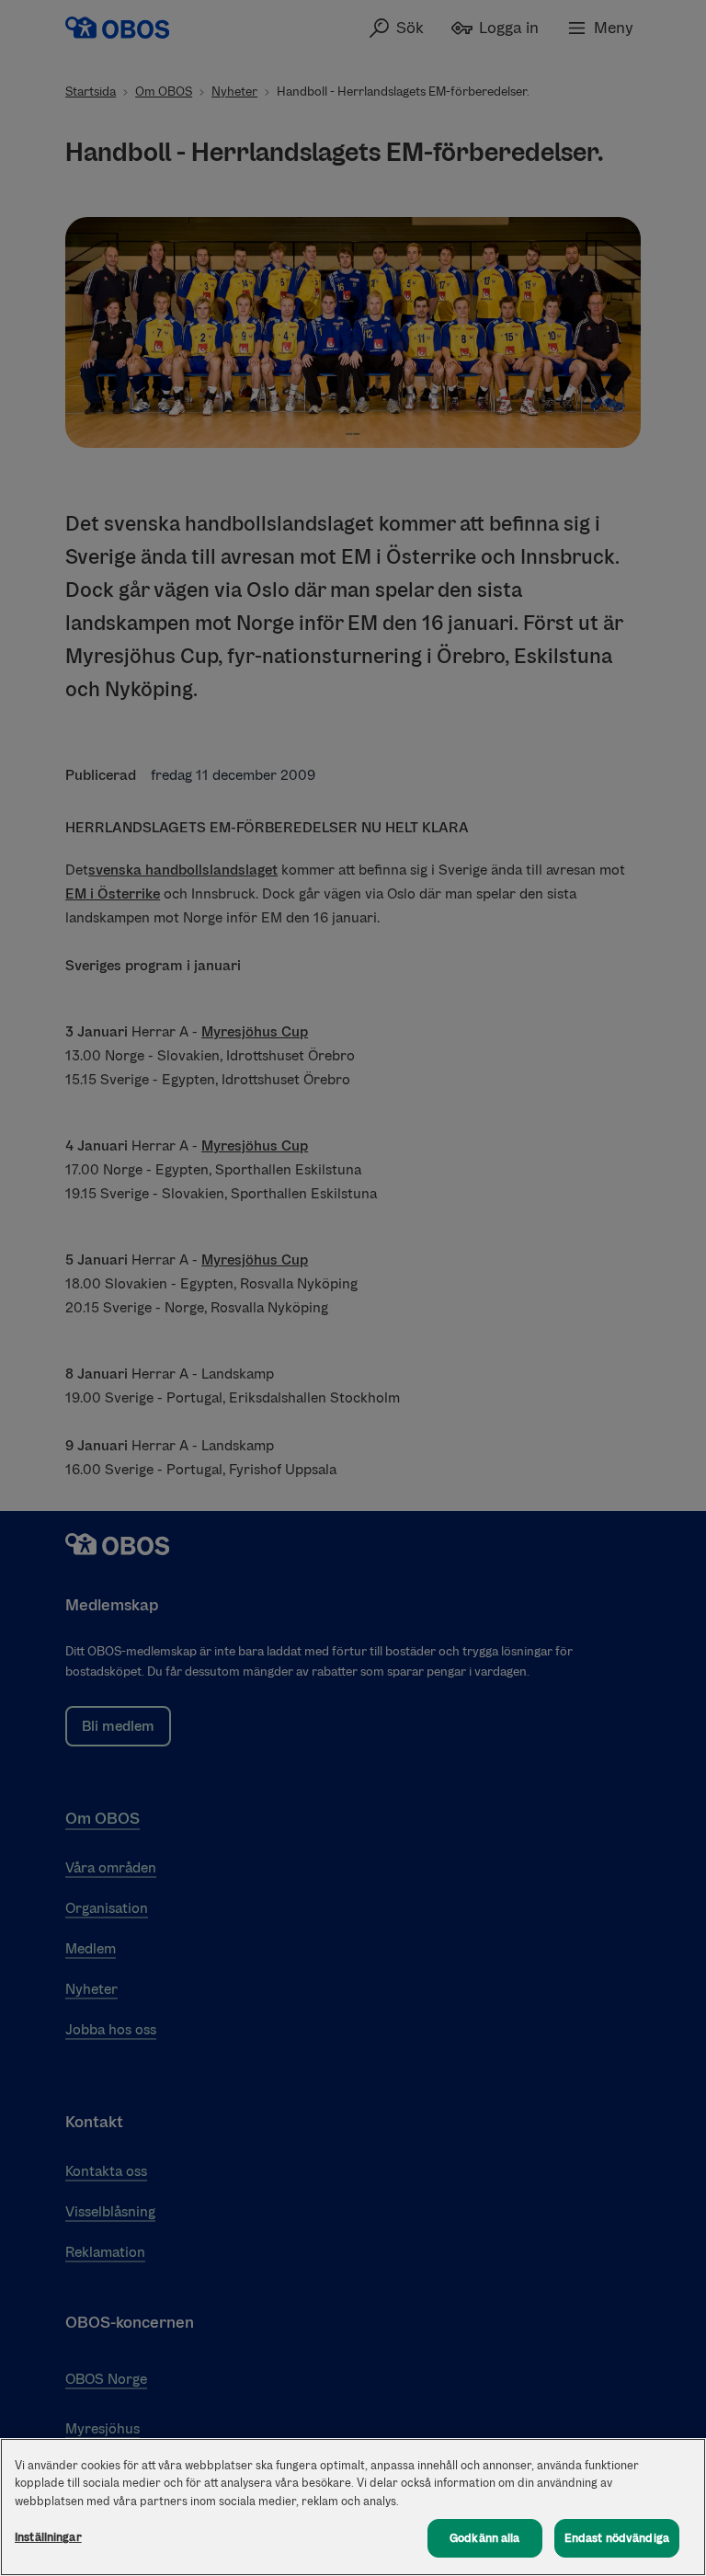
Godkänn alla (485, 2538)
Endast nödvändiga (617, 2538)
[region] (353, 2507)
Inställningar (48, 2537)
